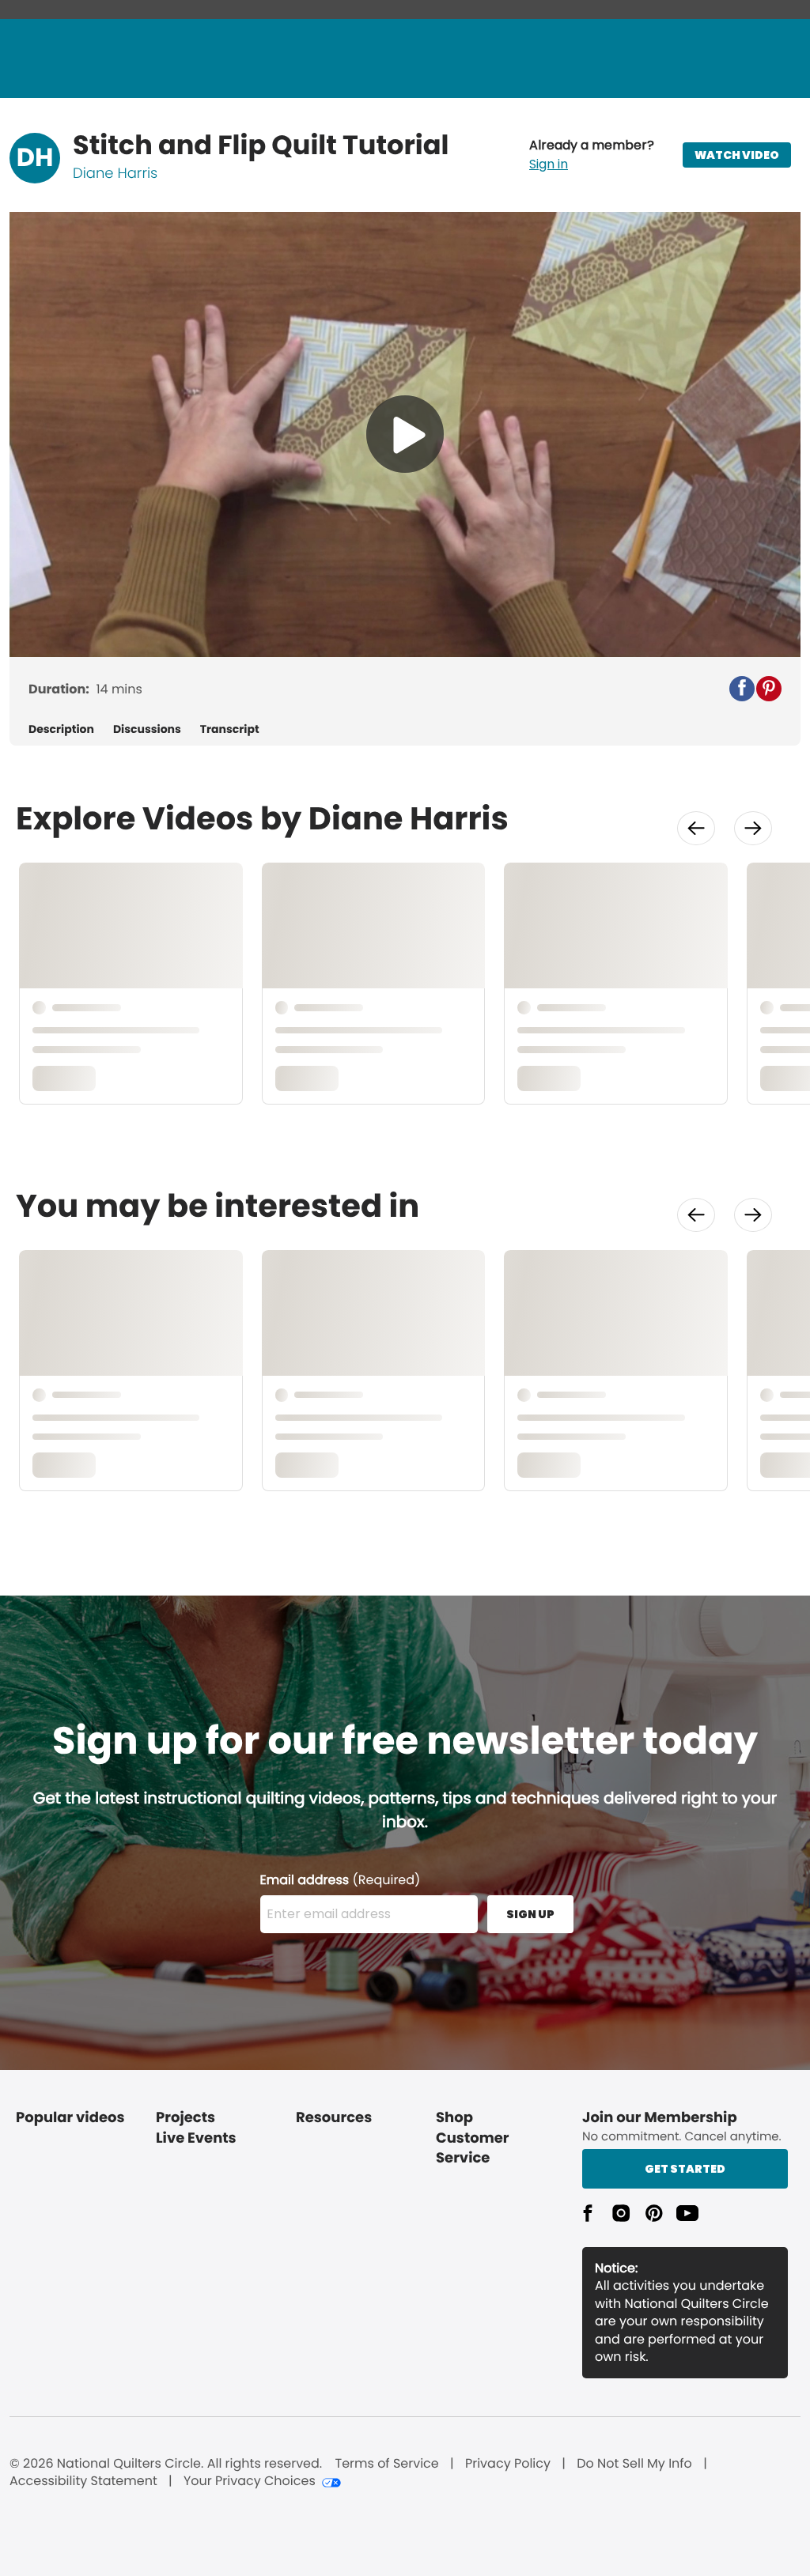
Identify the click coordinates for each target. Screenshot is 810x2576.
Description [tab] (61, 729)
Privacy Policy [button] (508, 2464)
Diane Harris (115, 174)
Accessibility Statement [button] (83, 2481)
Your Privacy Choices (250, 2481)
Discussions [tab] (147, 729)
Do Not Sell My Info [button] (634, 2464)
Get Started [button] (685, 2169)
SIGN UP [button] (530, 1914)
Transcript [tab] (230, 729)
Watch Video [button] (737, 155)
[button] (592, 155)
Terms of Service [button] (386, 2464)
